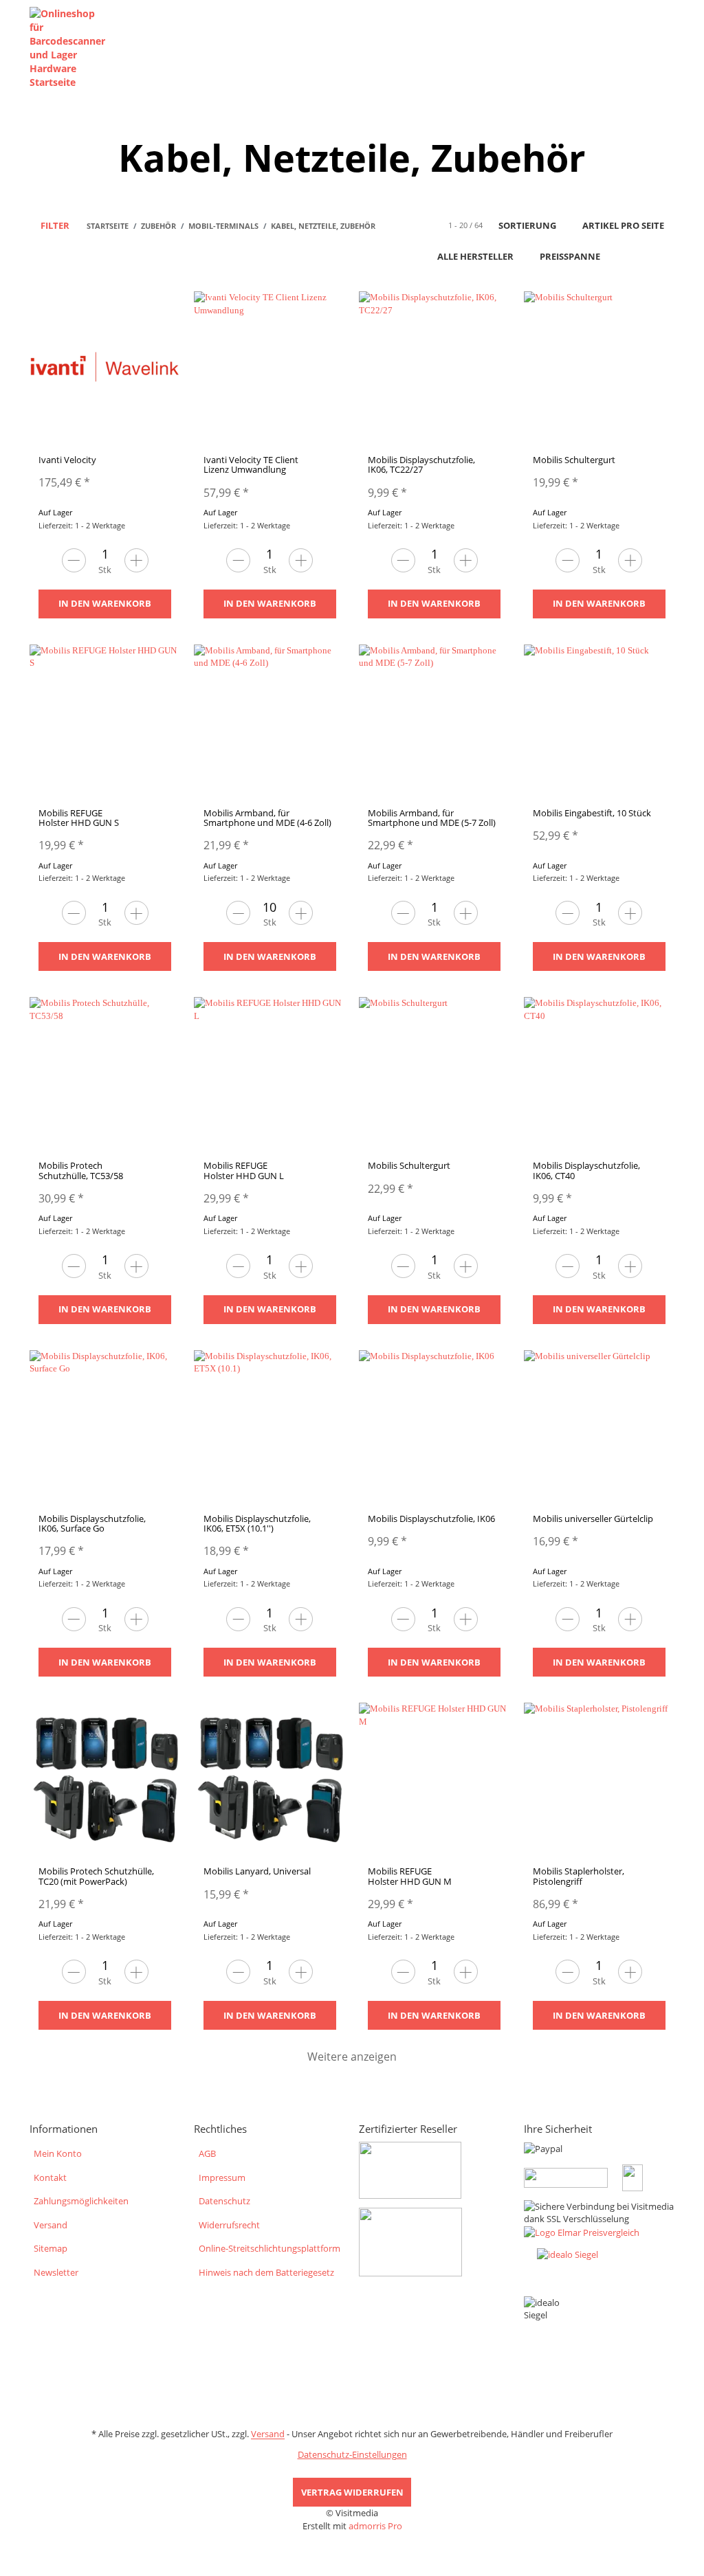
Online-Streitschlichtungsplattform (269, 2248)
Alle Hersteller (475, 256)
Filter (54, 225)
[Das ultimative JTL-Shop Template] (352, 2546)
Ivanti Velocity (67, 460)
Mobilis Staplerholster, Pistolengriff (579, 1876)
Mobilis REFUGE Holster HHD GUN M (410, 1876)
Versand (51, 2225)
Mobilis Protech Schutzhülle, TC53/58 (81, 1170)
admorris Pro (375, 2526)
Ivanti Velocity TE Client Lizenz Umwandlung (251, 464)
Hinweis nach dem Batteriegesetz (266, 2272)
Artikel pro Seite (623, 225)
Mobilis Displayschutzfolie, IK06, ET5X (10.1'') (257, 1523)
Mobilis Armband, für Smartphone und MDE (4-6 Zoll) (267, 818)
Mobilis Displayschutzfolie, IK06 (431, 1519)
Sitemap (51, 2248)
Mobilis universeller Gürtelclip (593, 1519)
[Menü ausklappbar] (667, 48)
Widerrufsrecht (229, 2225)
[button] (635, 257)
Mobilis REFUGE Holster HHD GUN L (244, 1170)
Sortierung (527, 225)
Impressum (222, 2177)
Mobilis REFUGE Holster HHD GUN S (79, 818)
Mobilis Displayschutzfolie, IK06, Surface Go (92, 1523)
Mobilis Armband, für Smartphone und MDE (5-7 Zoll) (432, 818)
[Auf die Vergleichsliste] (135, 315)
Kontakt (50, 2177)
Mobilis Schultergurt (574, 460)
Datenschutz (224, 2201)
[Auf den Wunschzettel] (162, 315)
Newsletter (56, 2272)
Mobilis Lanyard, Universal (257, 1871)
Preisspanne (570, 256)
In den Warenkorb (105, 603)
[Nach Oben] (5, 2569)
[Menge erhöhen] (136, 560)
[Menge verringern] (74, 560)
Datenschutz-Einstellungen (352, 2454)
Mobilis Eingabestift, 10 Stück (592, 813)
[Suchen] (640, 48)
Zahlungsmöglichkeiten (81, 2201)
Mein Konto (58, 2153)
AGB (207, 2153)
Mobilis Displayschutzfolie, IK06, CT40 (586, 1170)
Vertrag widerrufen (352, 2492)
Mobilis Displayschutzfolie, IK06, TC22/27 (421, 464)
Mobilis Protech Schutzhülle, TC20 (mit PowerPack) (96, 1876)
